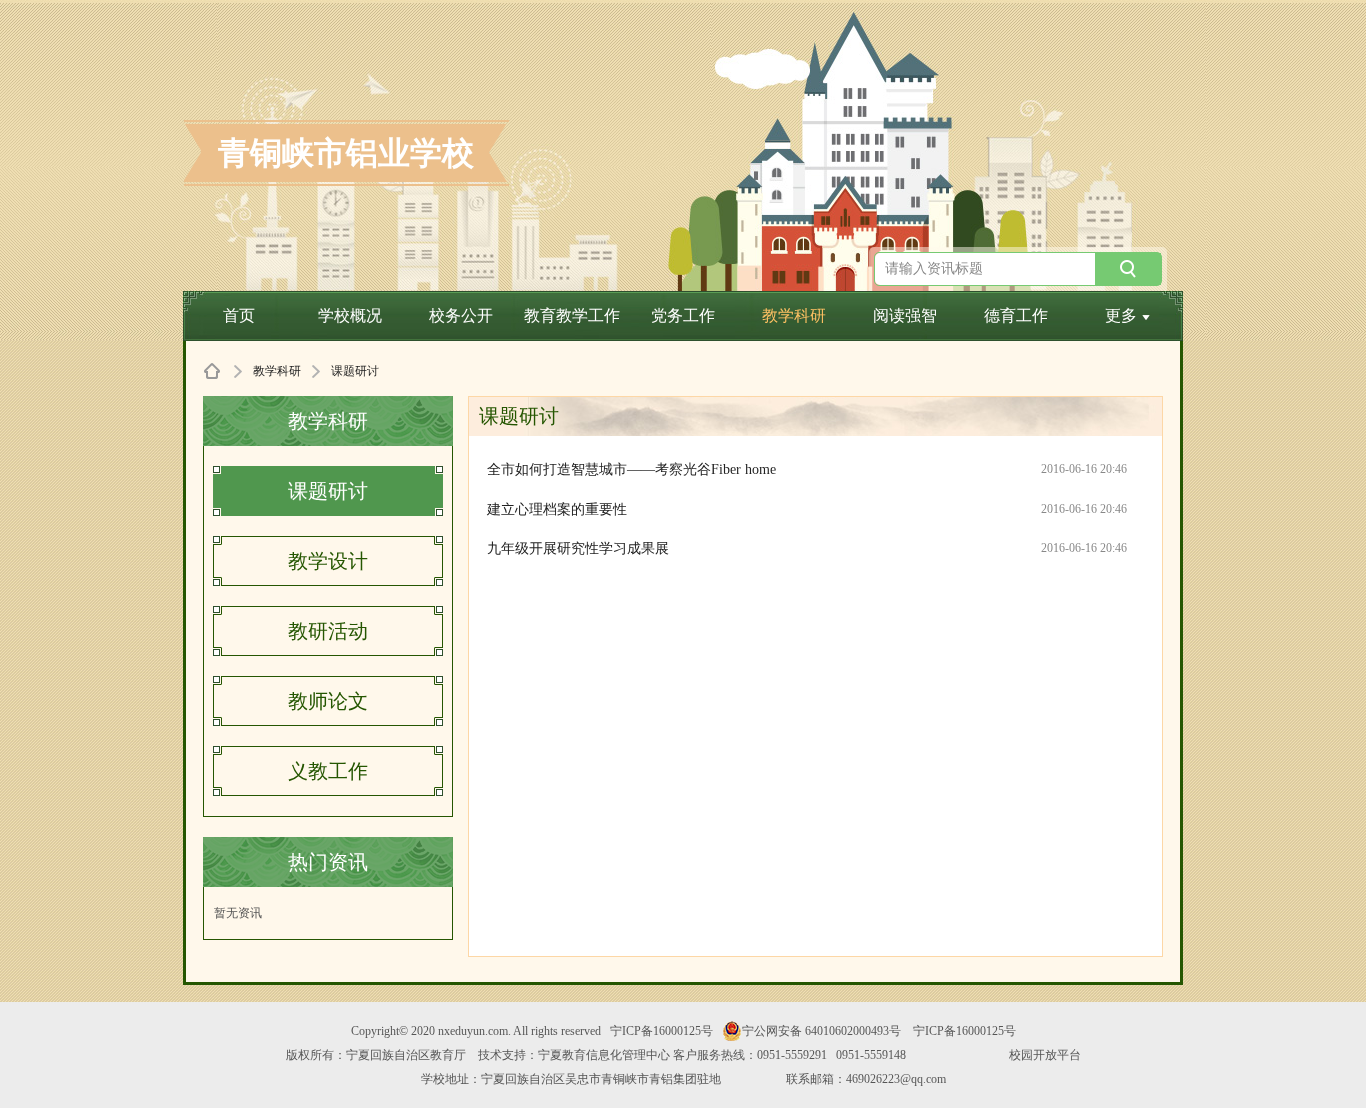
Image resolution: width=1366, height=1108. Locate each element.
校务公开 (461, 315)
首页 (239, 315)
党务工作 (683, 315)
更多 (1121, 315)
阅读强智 (905, 315)
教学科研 (794, 315)
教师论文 (328, 701)
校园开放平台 (1045, 1055)
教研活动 (328, 631)
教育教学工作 (572, 315)
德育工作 (1016, 315)
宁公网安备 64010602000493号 (821, 1031)
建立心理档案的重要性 (557, 509)
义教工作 (328, 771)
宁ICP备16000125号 (661, 1031)
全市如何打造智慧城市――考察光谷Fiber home (631, 469)
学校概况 (350, 315)
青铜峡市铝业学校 (346, 153)
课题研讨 (328, 491)
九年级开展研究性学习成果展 (578, 548)
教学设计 (328, 561)
